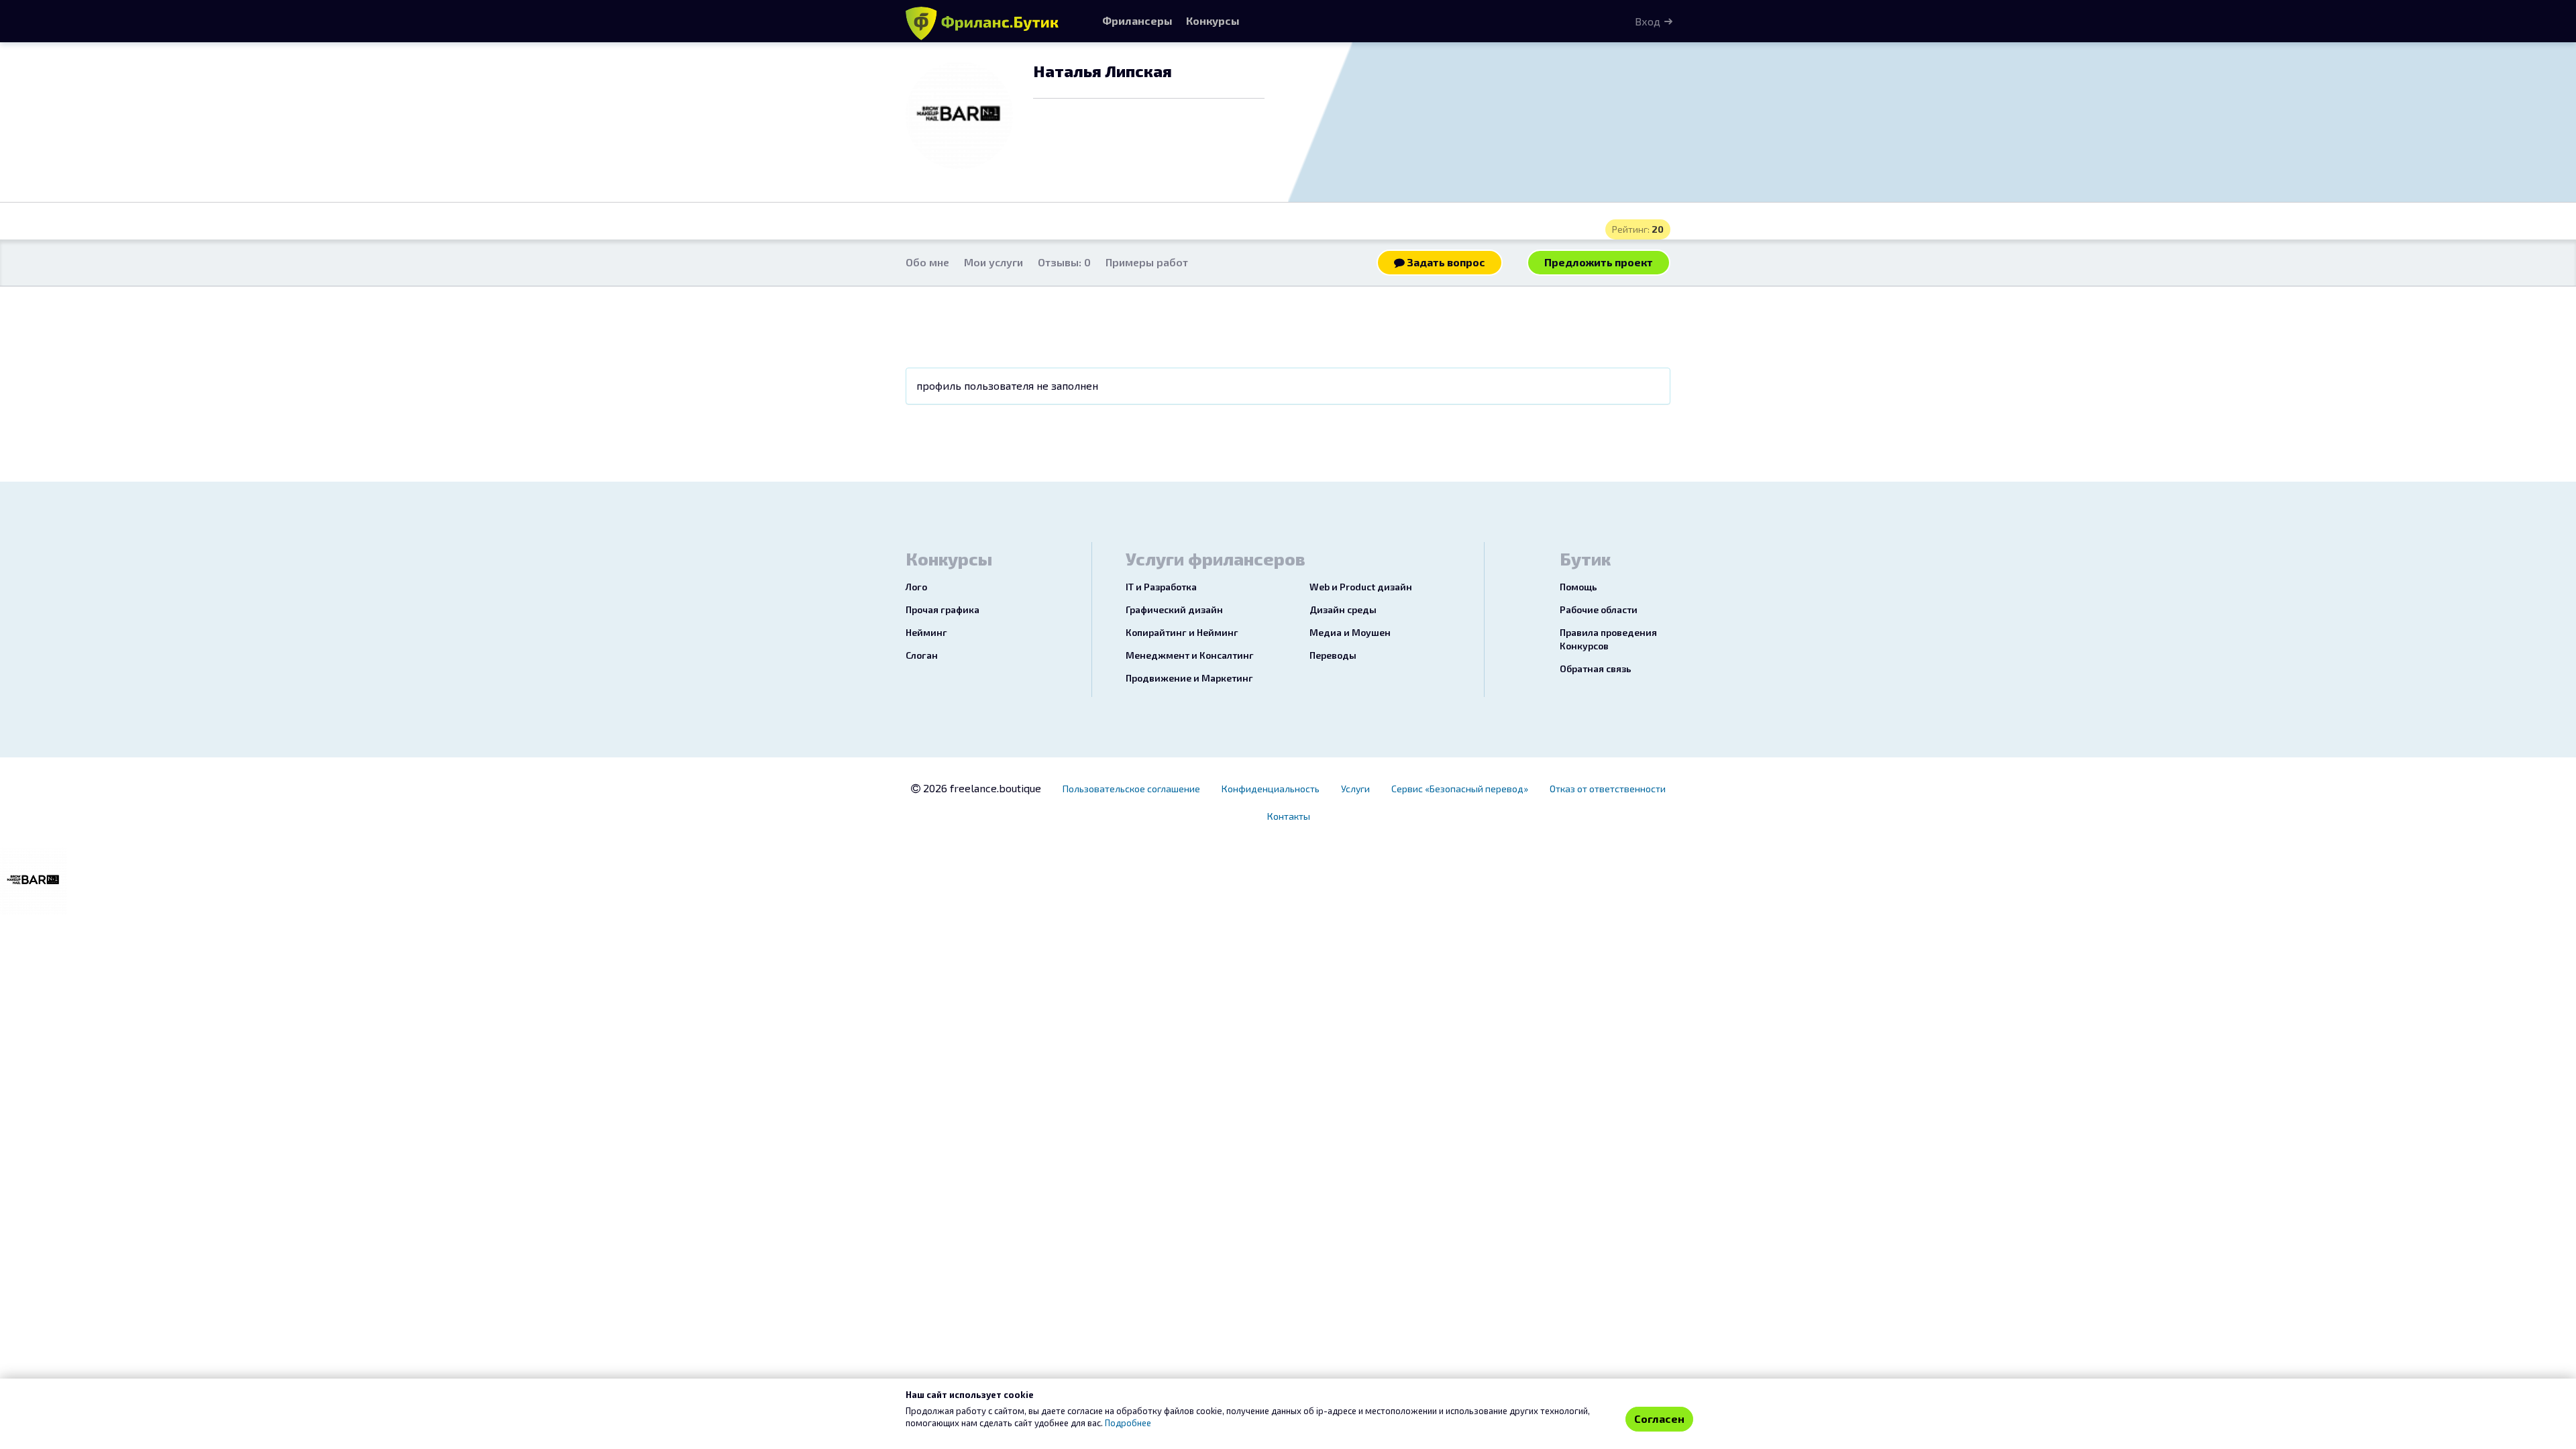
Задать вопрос (1445, 262)
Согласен (1659, 1418)
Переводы (1333, 655)
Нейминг (926, 632)
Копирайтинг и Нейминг (1182, 632)
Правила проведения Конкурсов (1608, 639)
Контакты (1289, 816)
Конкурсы (1213, 20)
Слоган (922, 655)
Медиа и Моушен (1350, 632)
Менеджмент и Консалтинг (1190, 655)
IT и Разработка (1161, 587)
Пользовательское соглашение (1131, 789)
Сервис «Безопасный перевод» (1460, 789)
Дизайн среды (1343, 609)
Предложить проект (1599, 262)
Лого (916, 587)
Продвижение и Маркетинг (1189, 678)
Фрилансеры (1137, 20)
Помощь (1578, 587)
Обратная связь (1596, 668)
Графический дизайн (1174, 609)
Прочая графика (943, 609)
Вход (1648, 21)
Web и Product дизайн (1361, 587)
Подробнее (1128, 1423)
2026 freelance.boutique (981, 788)
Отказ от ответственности (1608, 789)
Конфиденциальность (1271, 789)
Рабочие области (1599, 609)
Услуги (1355, 789)
